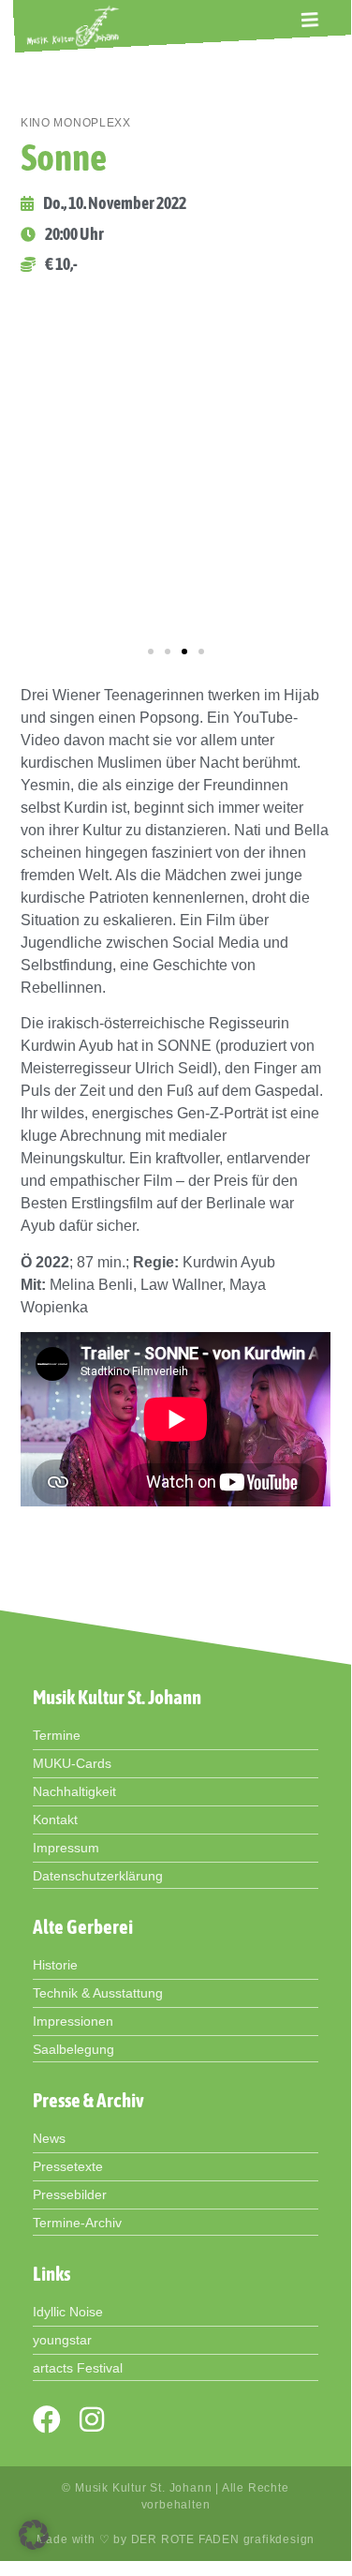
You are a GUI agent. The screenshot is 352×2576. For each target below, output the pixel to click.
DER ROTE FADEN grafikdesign (223, 2539)
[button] (310, 20)
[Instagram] (92, 2419)
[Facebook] (47, 2419)
